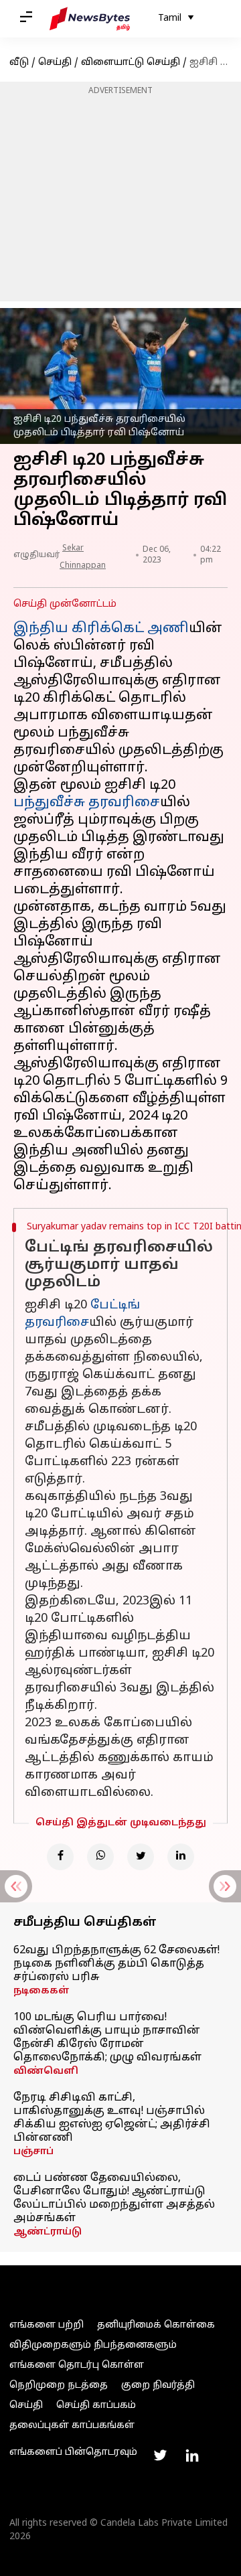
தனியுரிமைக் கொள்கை (156, 2325)
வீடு (19, 63)
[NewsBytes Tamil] (90, 19)
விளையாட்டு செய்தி (131, 63)
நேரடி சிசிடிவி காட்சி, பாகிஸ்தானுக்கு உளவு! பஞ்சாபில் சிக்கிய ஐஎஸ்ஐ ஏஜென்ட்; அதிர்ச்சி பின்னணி (112, 2118)
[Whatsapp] (100, 1857)
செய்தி (55, 63)
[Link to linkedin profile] (192, 2455)
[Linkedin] (181, 1857)
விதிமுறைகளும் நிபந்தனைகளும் (93, 2345)
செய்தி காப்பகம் (96, 2406)
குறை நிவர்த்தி (158, 2385)
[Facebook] (60, 1857)
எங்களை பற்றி (47, 2325)
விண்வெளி (46, 2071)
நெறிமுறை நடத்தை (59, 2385)
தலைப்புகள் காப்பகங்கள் (72, 2426)
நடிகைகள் (42, 1991)
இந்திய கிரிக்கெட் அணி (101, 629)
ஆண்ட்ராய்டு (48, 2232)
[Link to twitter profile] (160, 2455)
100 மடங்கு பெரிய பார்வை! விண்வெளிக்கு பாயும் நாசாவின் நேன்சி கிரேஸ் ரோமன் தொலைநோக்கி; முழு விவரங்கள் (107, 2038)
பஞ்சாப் (33, 2152)
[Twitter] (141, 1857)
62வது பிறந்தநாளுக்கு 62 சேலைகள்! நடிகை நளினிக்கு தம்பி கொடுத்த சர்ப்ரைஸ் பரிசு (116, 1964)
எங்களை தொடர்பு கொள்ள (77, 2365)
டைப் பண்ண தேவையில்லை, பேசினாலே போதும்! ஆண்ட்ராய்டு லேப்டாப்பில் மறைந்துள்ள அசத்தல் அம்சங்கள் (114, 2198)
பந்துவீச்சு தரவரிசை (87, 803)
